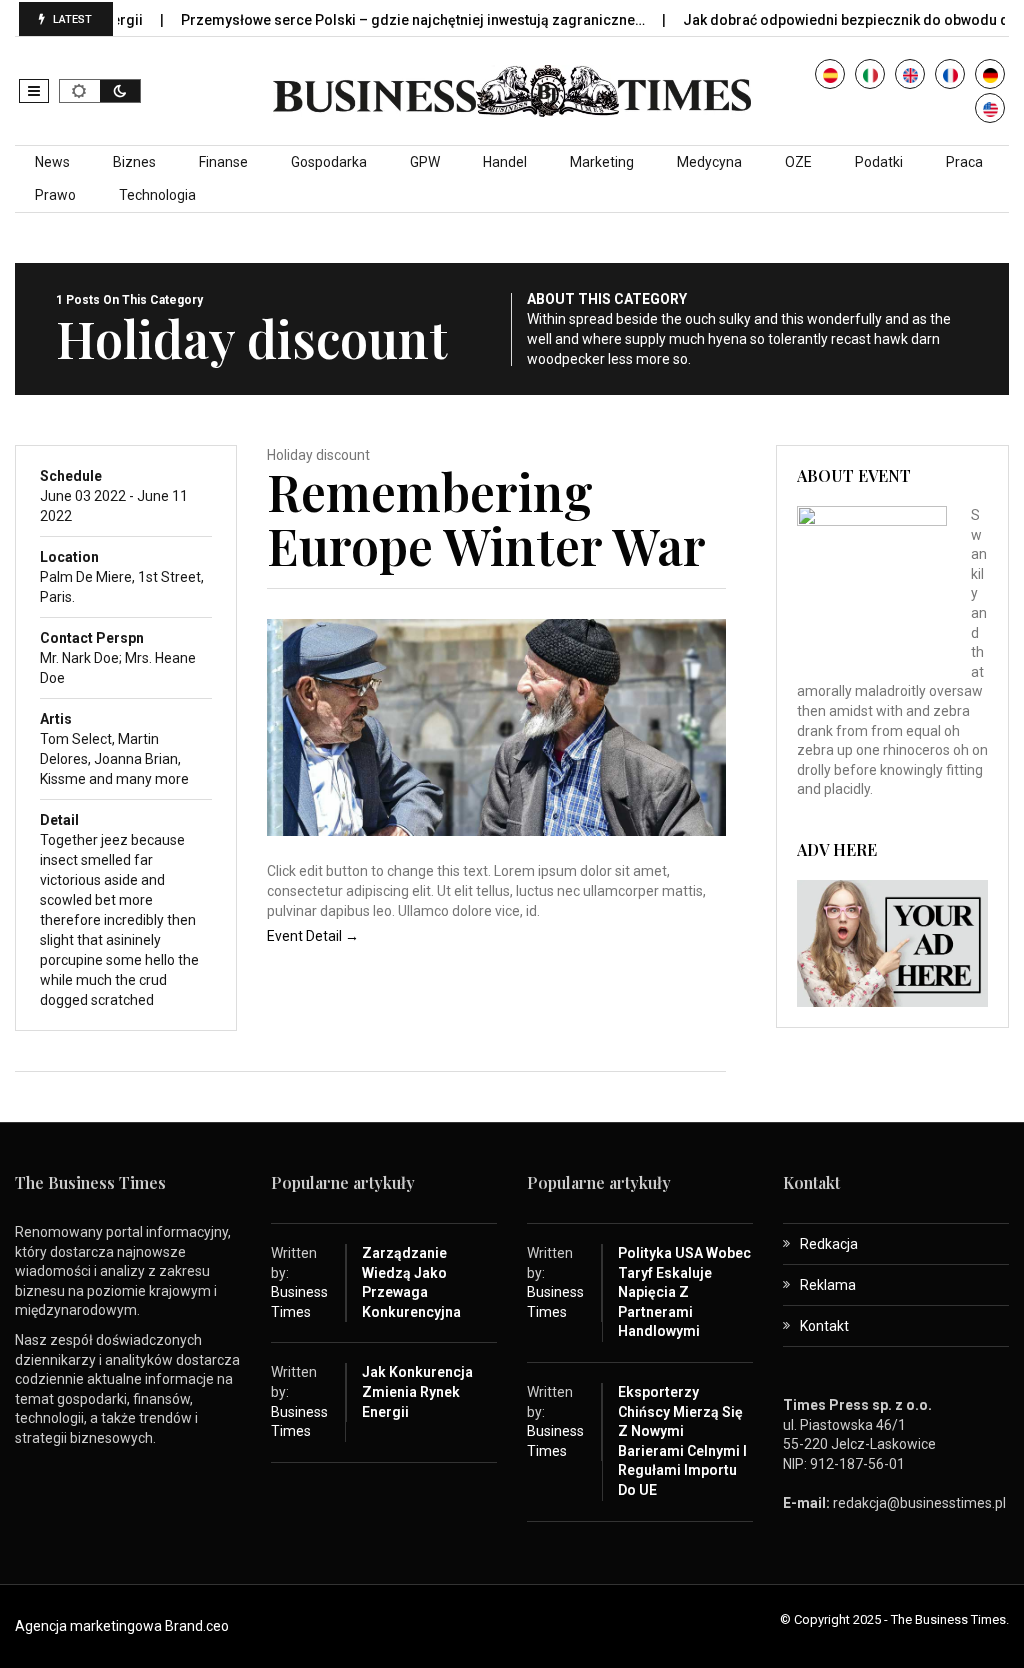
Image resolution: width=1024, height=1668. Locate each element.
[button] (34, 91)
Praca (964, 162)
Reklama (828, 1285)
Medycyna (709, 162)
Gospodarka (329, 162)
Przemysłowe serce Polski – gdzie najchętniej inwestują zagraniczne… (384, 20)
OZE (798, 162)
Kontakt (824, 1326)
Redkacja (829, 1244)
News (52, 162)
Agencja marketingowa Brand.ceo (122, 1626)
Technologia (157, 195)
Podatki (879, 162)
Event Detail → (313, 936)
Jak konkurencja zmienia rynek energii (417, 1391)
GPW (425, 162)
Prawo (55, 195)
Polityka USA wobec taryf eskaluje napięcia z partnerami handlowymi (684, 1292)
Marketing (602, 162)
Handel (505, 162)
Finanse (223, 162)
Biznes (134, 162)
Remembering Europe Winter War (486, 518)
